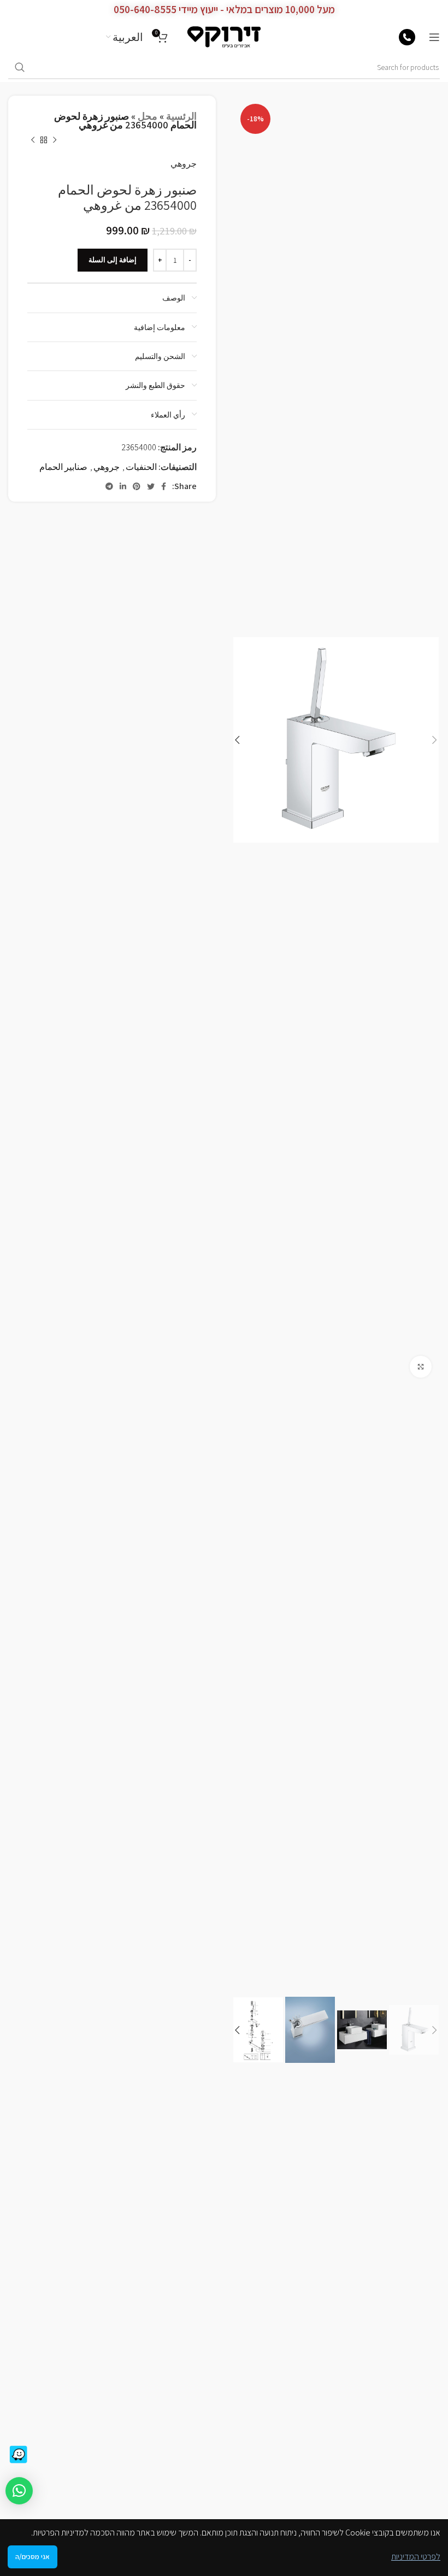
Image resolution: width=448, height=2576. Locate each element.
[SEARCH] (20, 68)
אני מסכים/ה (33, 2557)
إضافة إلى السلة (113, 260)
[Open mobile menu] (434, 37)
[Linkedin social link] (123, 486)
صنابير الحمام (63, 467)
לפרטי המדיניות (416, 2557)
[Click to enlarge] (421, 1367)
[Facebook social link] (164, 486)
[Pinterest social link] (137, 486)
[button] (19, 2491)
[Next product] (33, 140)
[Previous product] (55, 140)
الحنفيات (141, 467)
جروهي (184, 164)
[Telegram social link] (109, 486)
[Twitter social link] (151, 486)
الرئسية (181, 116)
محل (148, 116)
